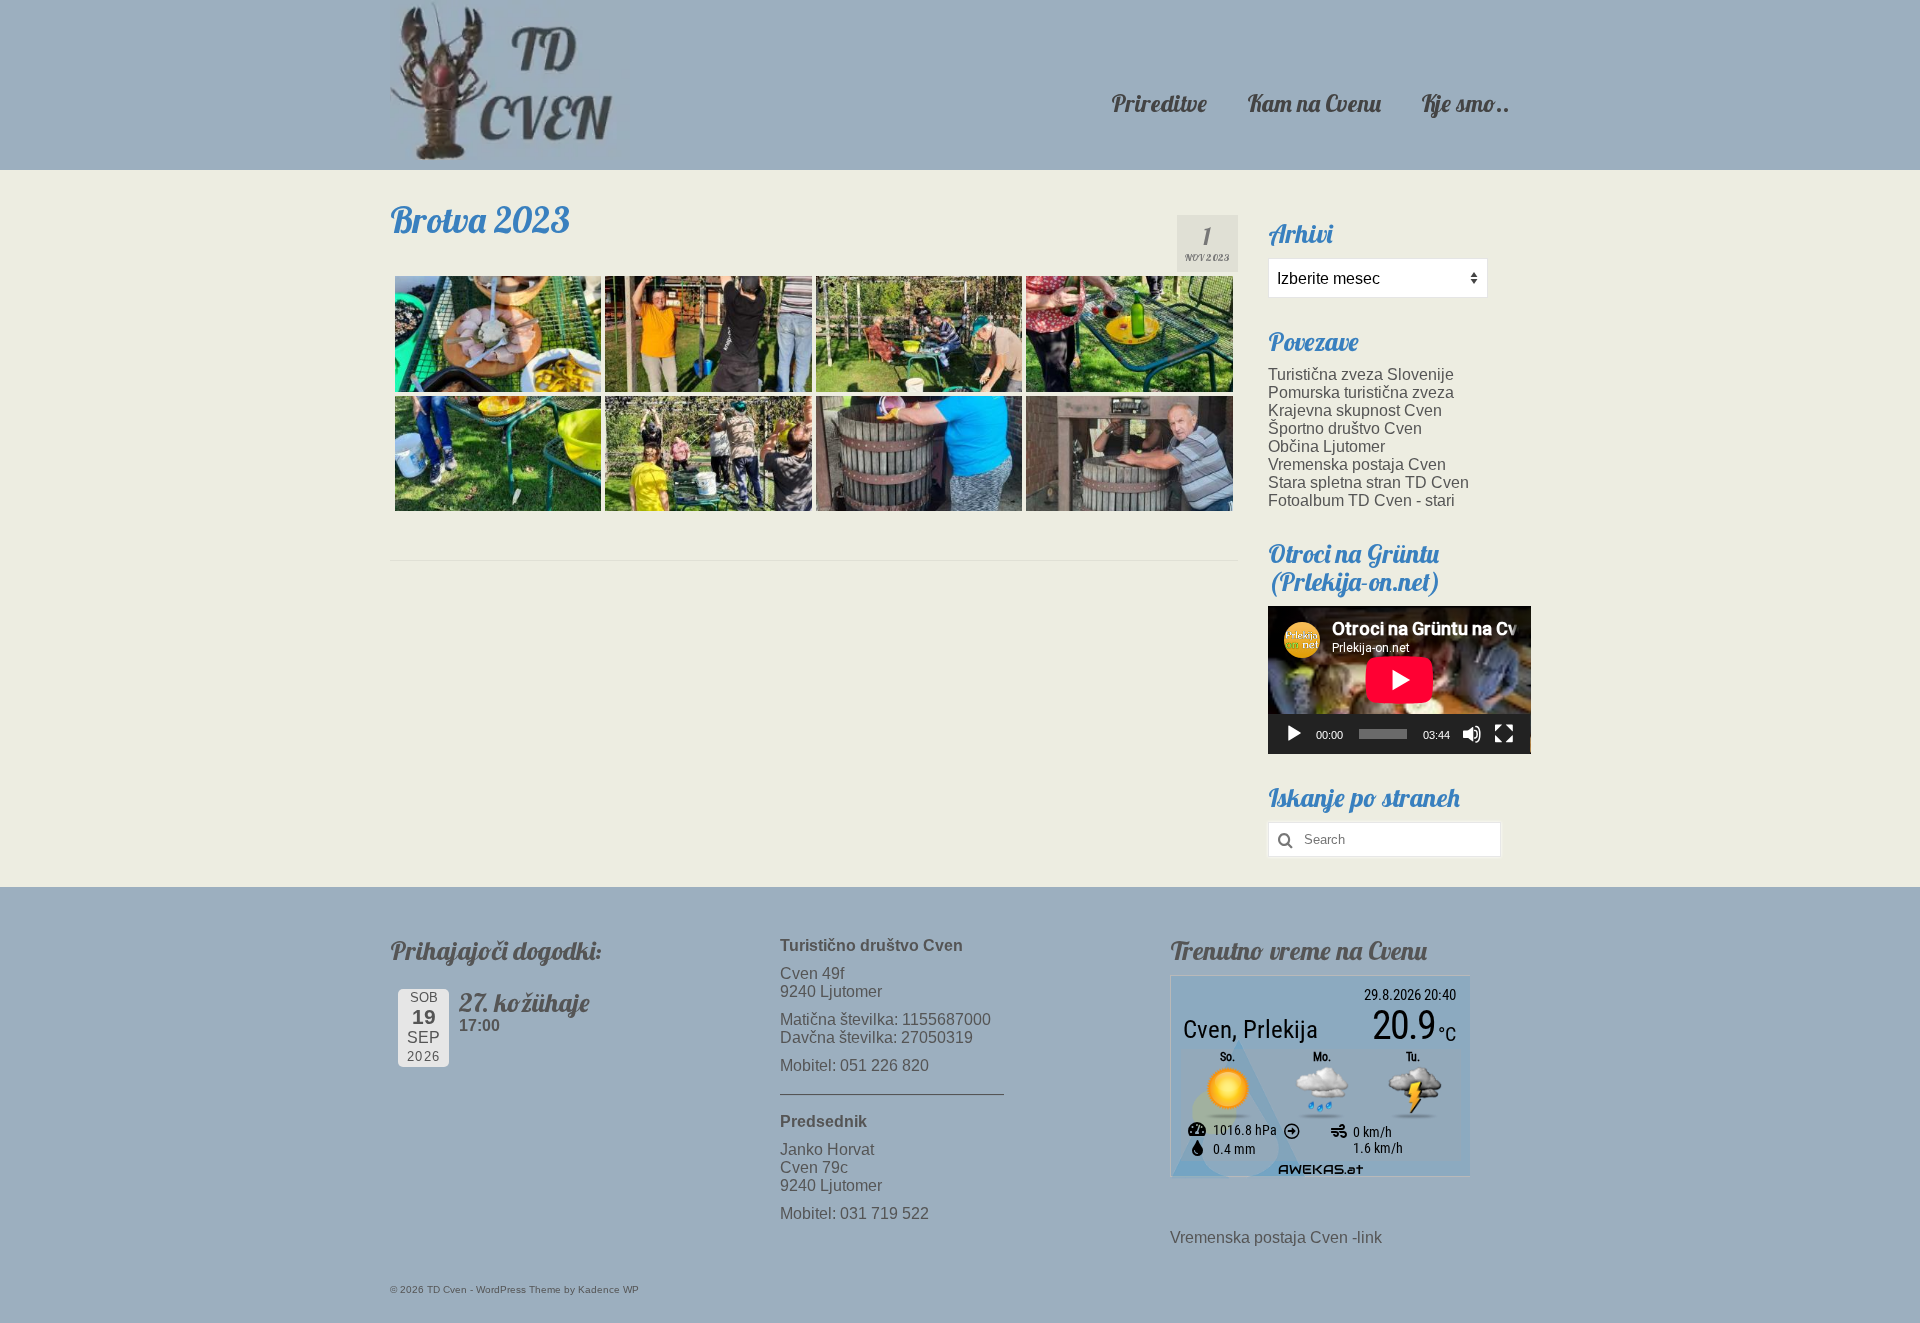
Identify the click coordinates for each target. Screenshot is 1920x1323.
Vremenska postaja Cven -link (1276, 1237)
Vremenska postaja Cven (1357, 464)
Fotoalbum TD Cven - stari (1361, 500)
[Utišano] (1472, 734)
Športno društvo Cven (1345, 428)
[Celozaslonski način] (1504, 734)
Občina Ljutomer (1326, 446)
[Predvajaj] (1294, 734)
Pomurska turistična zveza (1361, 392)
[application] (1399, 680)
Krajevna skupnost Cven (1355, 410)
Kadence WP (608, 1289)
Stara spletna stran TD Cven (1368, 482)
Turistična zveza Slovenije (1361, 374)
